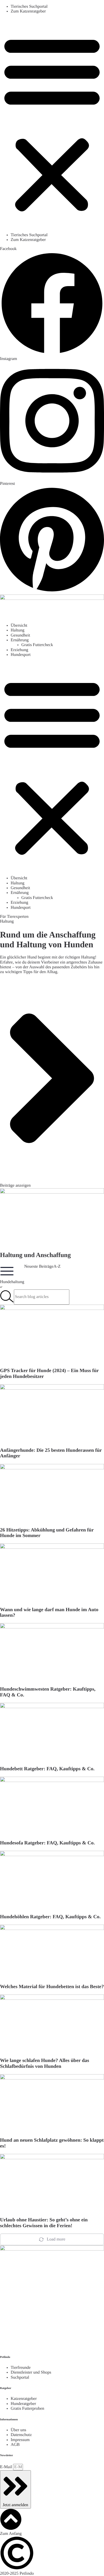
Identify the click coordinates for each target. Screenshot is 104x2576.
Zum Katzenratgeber (28, 11)
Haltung (18, 630)
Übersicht (19, 625)
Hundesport (21, 655)
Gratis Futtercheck (37, 645)
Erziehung (19, 650)
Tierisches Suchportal (29, 7)
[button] (52, 123)
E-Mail (7, 2467)
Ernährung (20, 640)
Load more (56, 2239)
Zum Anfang (11, 2534)
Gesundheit (20, 635)
